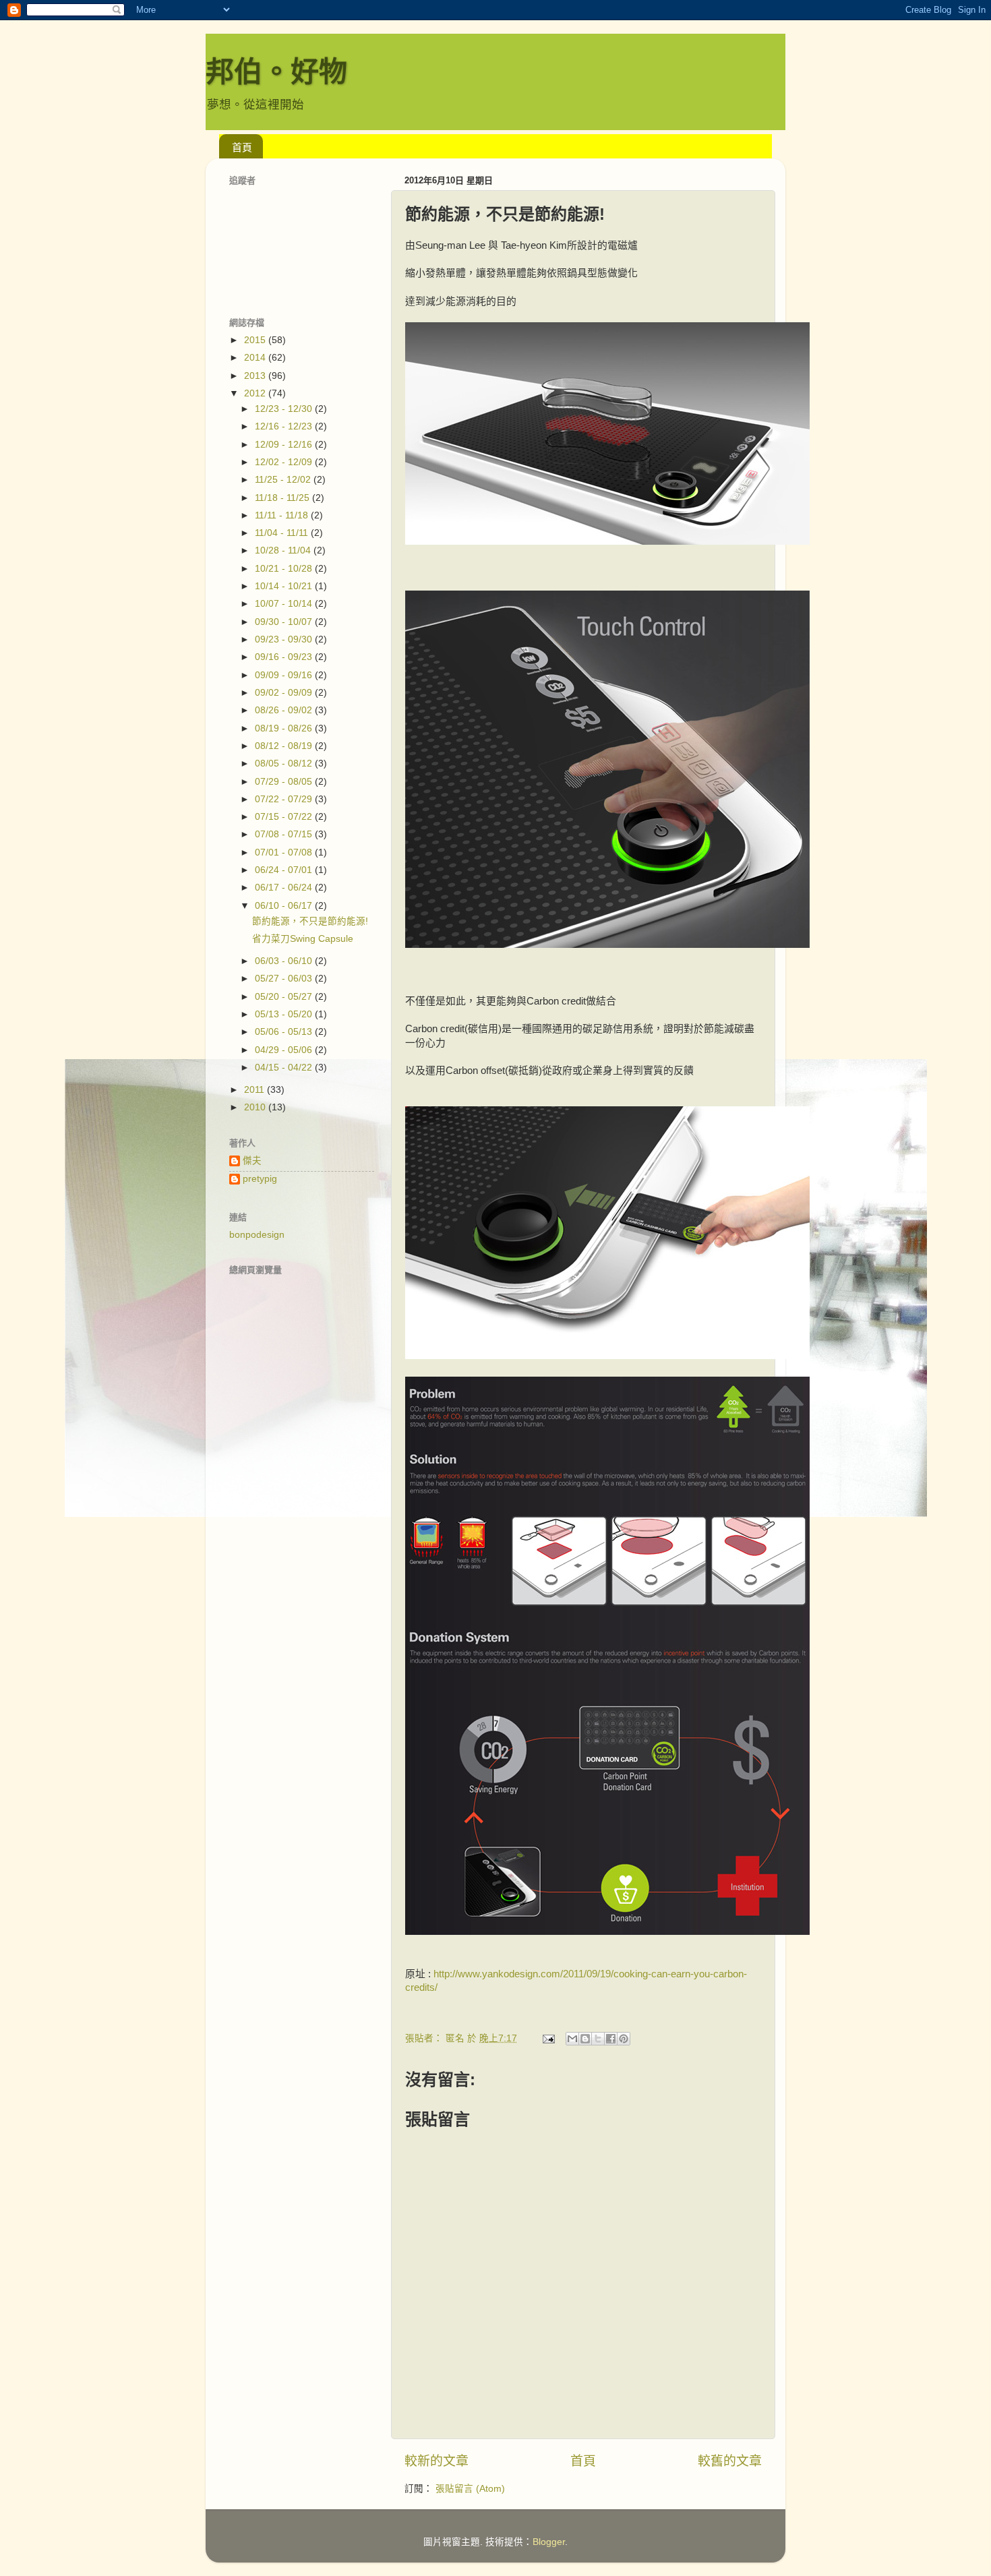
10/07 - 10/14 (285, 604)
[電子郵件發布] (548, 2038)
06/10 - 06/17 (285, 906)
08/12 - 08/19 (285, 746)
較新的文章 (437, 2461)
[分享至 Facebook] (611, 2039)
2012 (256, 393)
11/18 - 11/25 (283, 498)
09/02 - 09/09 (285, 693)
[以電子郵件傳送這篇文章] (572, 2039)
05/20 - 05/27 (285, 997)
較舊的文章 (730, 2461)
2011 (256, 1090)
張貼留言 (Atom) (470, 2489)
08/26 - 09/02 (285, 710)
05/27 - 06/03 (285, 979)
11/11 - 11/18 (283, 515)
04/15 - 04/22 (285, 1068)
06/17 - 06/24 (285, 888)
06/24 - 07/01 (285, 870)
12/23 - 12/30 (285, 409)
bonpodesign (257, 1235)
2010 (256, 1107)
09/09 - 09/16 (285, 675)
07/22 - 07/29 (285, 799)
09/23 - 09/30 (285, 639)
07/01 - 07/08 (285, 852)
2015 (256, 340)
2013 (256, 376)
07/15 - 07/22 (285, 817)
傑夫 (252, 1161)
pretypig (260, 1179)
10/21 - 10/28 (285, 569)
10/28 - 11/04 (284, 550)
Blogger (549, 2542)
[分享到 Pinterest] (624, 2039)
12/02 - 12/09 (285, 462)
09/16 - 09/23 (285, 657)
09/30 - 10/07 (285, 622)
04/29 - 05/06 (285, 1050)
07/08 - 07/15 (285, 834)
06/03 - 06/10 (285, 961)
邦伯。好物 (276, 72)
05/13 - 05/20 (285, 1014)
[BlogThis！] (585, 2039)
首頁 (242, 147)
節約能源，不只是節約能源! (310, 921)
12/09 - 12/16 (285, 445)
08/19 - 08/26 (285, 728)
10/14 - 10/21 (285, 586)
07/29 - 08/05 (285, 782)
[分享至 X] (598, 2039)
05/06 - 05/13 (285, 1032)
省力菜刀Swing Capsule (303, 939)
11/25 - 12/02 (284, 480)
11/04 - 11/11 (283, 533)
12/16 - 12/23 (285, 426)
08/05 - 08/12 (285, 763)
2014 (256, 358)
